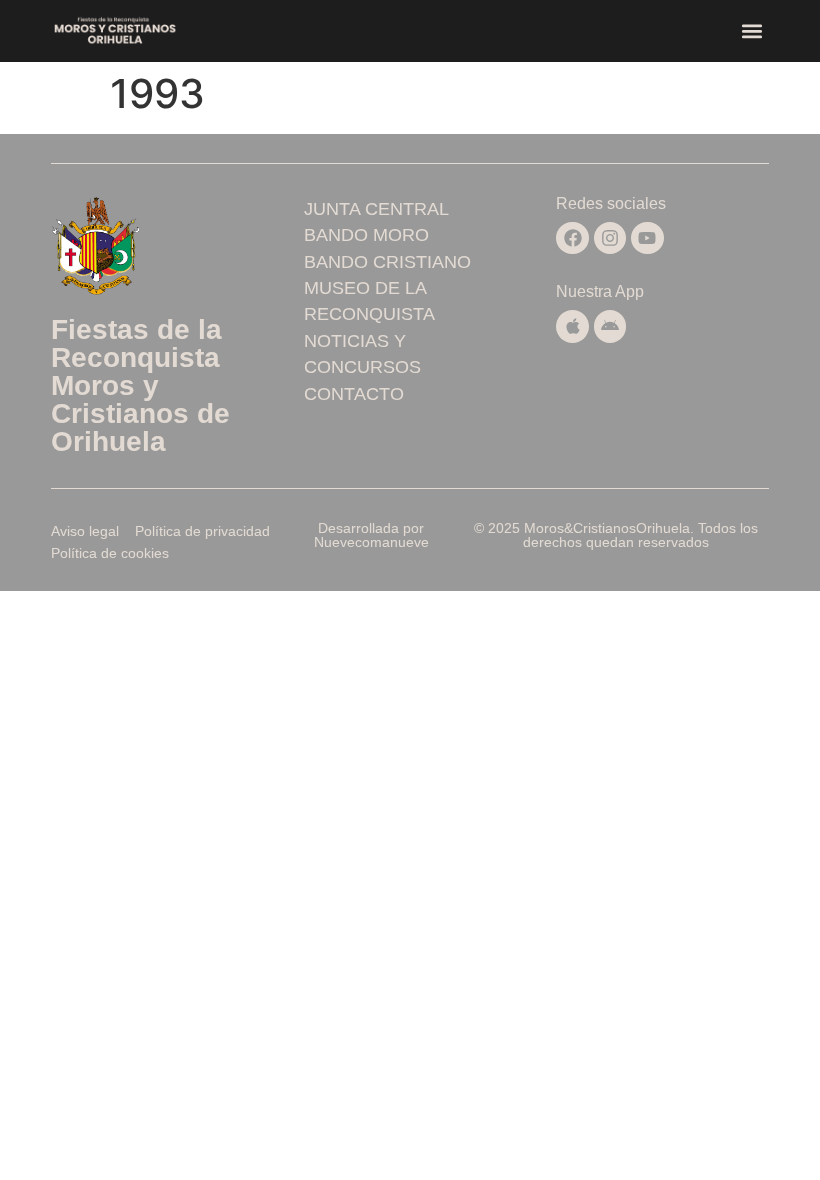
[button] (752, 31)
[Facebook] (572, 238)
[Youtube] (647, 238)
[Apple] (572, 326)
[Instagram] (610, 238)
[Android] (610, 326)
